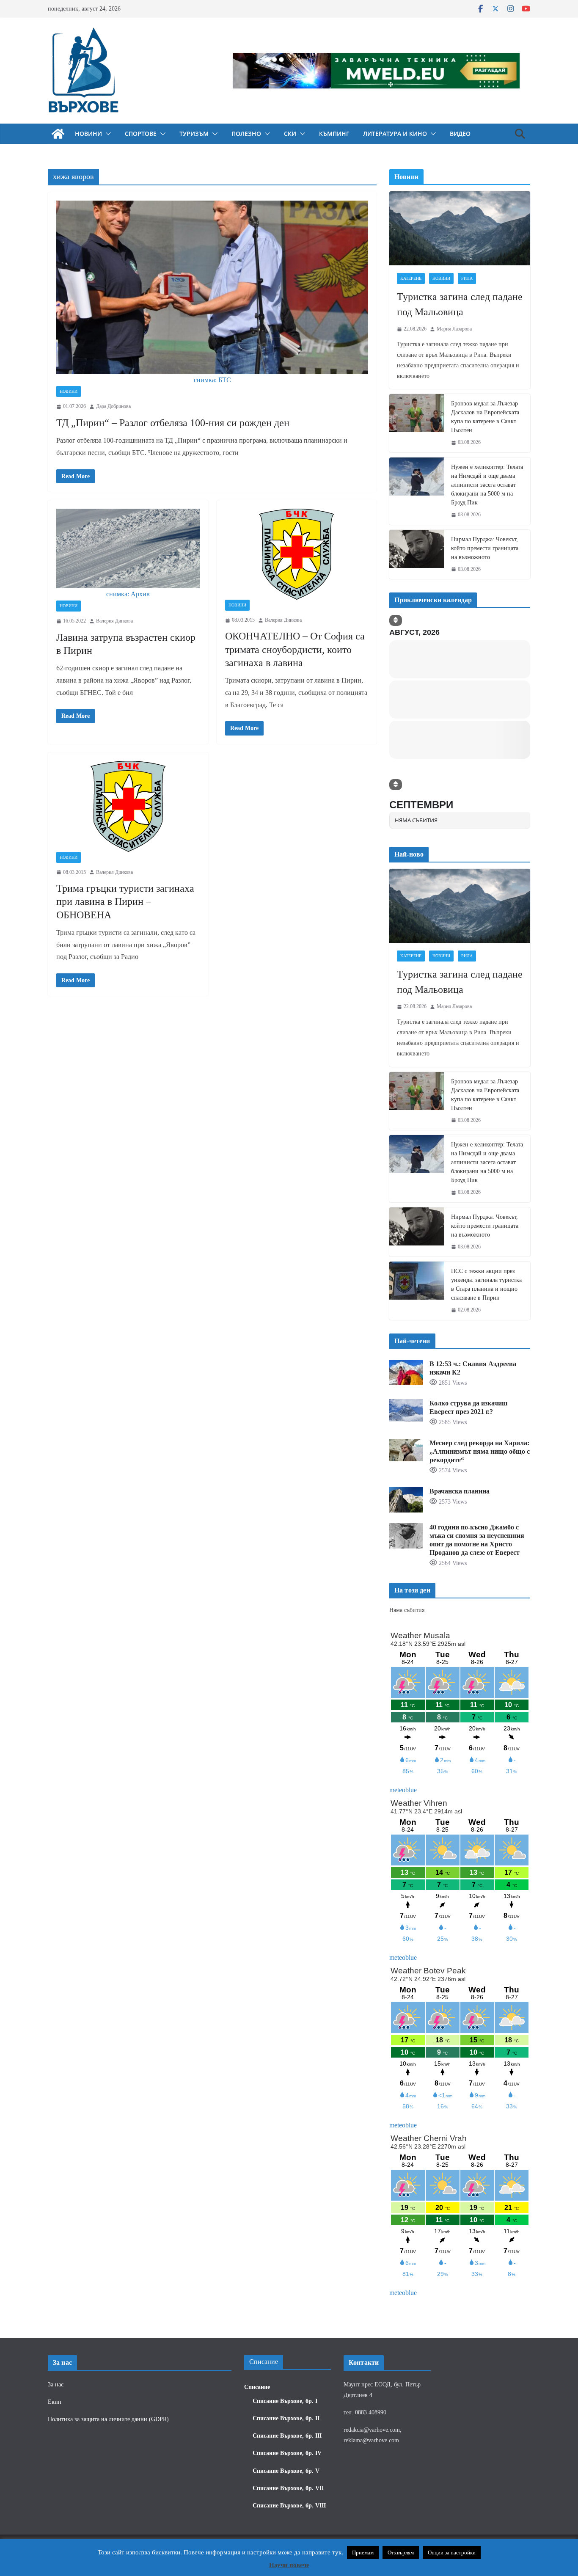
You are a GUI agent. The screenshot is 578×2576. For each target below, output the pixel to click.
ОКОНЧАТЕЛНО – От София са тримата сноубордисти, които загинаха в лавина (295, 649)
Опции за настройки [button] (452, 2553)
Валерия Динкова (114, 621)
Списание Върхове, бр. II (286, 2418)
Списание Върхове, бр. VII (288, 2488)
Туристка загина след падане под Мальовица (460, 304)
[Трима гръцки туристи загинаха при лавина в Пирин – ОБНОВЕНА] (128, 806)
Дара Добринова (113, 406)
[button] (107, 134)
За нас (56, 2384)
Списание (257, 2387)
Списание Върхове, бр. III (287, 2436)
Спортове (141, 134)
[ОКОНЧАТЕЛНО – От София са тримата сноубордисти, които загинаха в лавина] (297, 554)
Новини (88, 134)
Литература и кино (395, 134)
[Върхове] (58, 134)
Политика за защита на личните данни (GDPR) (108, 2419)
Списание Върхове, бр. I (285, 2401)
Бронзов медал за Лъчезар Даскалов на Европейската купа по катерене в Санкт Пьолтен (485, 417)
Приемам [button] (363, 2553)
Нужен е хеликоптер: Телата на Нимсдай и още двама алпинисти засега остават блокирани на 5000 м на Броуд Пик (487, 485)
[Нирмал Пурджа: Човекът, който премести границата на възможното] (417, 555)
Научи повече (289, 2565)
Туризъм (194, 134)
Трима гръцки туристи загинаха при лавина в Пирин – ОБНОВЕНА (125, 901)
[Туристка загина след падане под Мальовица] (460, 228)
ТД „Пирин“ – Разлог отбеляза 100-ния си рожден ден (173, 423)
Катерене (411, 278)
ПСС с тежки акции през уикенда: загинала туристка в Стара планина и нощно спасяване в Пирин (486, 1181)
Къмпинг (334, 134)
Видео (460, 134)
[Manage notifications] (558, 2557)
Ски (290, 134)
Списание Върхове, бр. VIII (289, 2505)
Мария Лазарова (454, 329)
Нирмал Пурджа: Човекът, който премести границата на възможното (485, 548)
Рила (467, 278)
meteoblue (403, 1686)
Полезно (246, 134)
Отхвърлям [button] (401, 2553)
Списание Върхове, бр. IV (287, 2453)
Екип (55, 2401)
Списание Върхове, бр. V (286, 2470)
